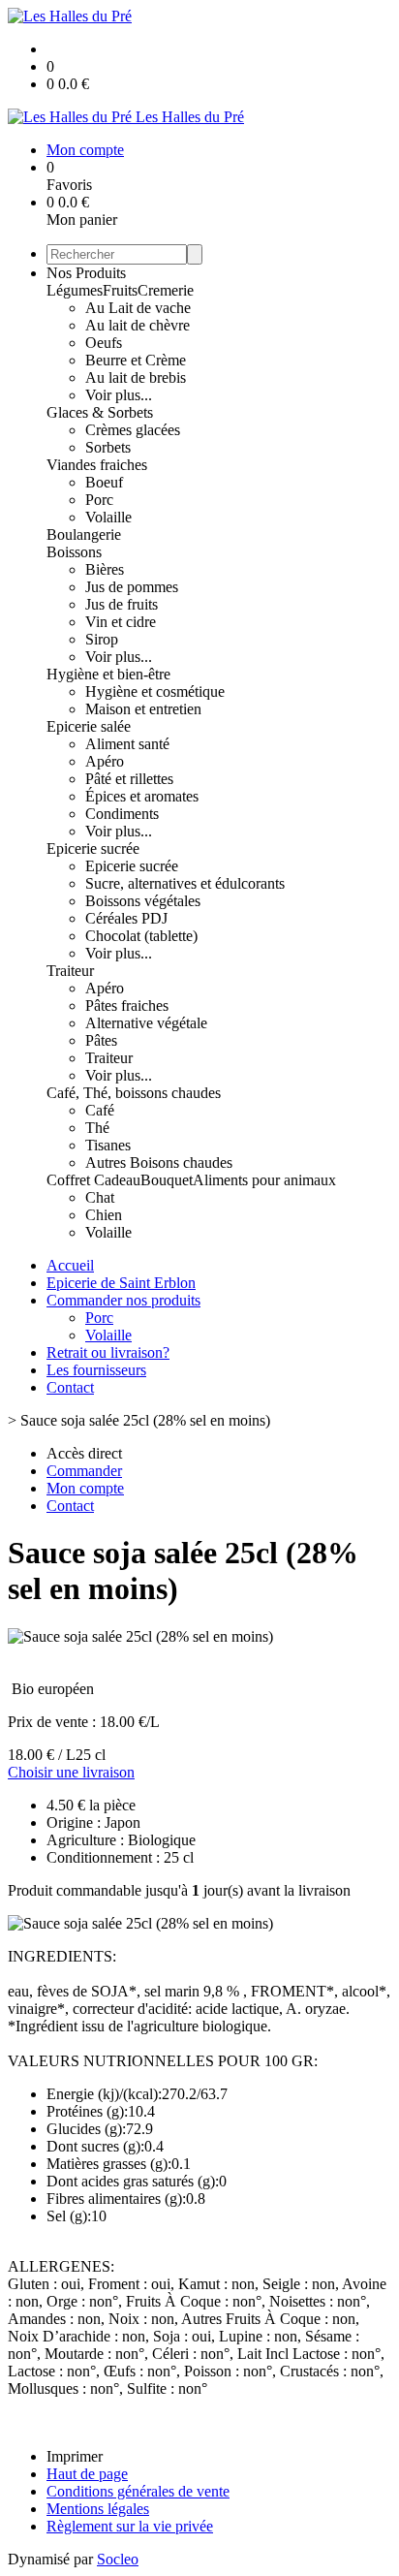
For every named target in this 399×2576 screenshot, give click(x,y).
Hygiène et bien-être (108, 674)
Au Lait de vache (138, 308)
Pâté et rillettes (129, 779)
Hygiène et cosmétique (155, 691)
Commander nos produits (123, 1300)
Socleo (118, 2559)
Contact (70, 1387)
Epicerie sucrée (93, 848)
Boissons (74, 552)
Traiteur (70, 971)
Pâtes (101, 1040)
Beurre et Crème (136, 360)
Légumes (75, 290)
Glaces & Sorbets (100, 412)
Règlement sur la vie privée (130, 2526)
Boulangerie (84, 534)
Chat (100, 1197)
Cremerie (166, 290)
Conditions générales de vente (138, 2491)
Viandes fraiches (97, 465)
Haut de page (87, 2474)
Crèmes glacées (133, 430)
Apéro (105, 761)
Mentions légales (98, 2509)
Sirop (102, 639)
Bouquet (167, 1180)
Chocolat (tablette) (141, 936)
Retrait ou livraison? (108, 1352)
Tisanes (108, 1145)
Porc (99, 500)
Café (100, 1110)
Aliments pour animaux (264, 1180)
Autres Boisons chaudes (159, 1162)
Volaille (108, 517)
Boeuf (104, 482)
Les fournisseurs (96, 1370)
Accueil (70, 1265)
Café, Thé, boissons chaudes (134, 1093)
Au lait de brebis (136, 377)
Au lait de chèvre (138, 325)
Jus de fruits (122, 604)
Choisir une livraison (71, 1772)
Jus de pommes (132, 587)
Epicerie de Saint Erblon (121, 1283)
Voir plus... (119, 395)
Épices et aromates (142, 796)
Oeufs (104, 343)
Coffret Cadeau (93, 1180)
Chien (104, 1215)
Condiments (122, 814)
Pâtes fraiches (127, 1005)
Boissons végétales (143, 901)
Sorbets (108, 447)
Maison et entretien (143, 709)
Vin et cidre (121, 622)
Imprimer (75, 2456)
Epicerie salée (89, 726)
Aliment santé (127, 744)
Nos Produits (86, 273)
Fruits (120, 290)
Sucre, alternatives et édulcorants (185, 883)
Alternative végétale (146, 1023)
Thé (97, 1128)
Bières (105, 569)
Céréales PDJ (126, 918)
